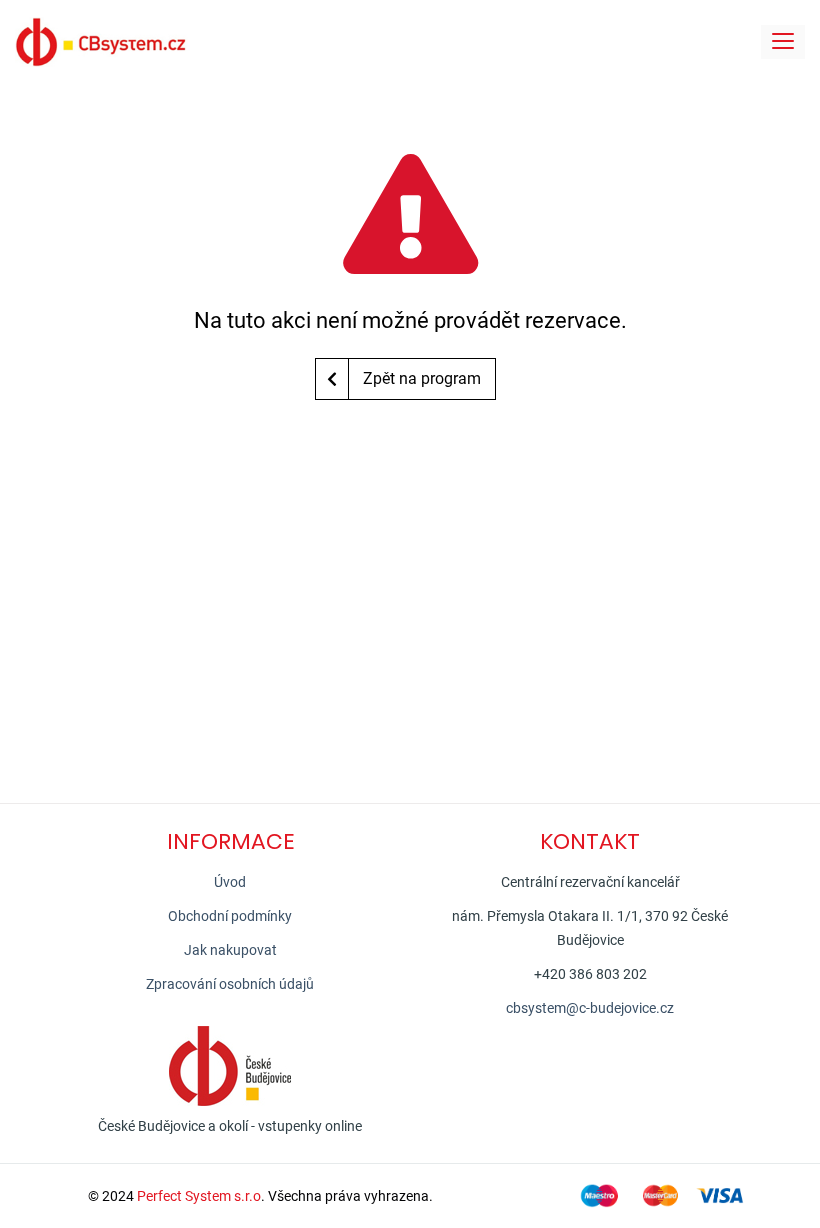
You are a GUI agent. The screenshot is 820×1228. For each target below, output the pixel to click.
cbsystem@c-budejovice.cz (590, 1008)
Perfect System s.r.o (199, 1196)
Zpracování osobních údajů (230, 984)
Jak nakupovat (230, 950)
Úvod (230, 882)
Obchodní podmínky (230, 916)
